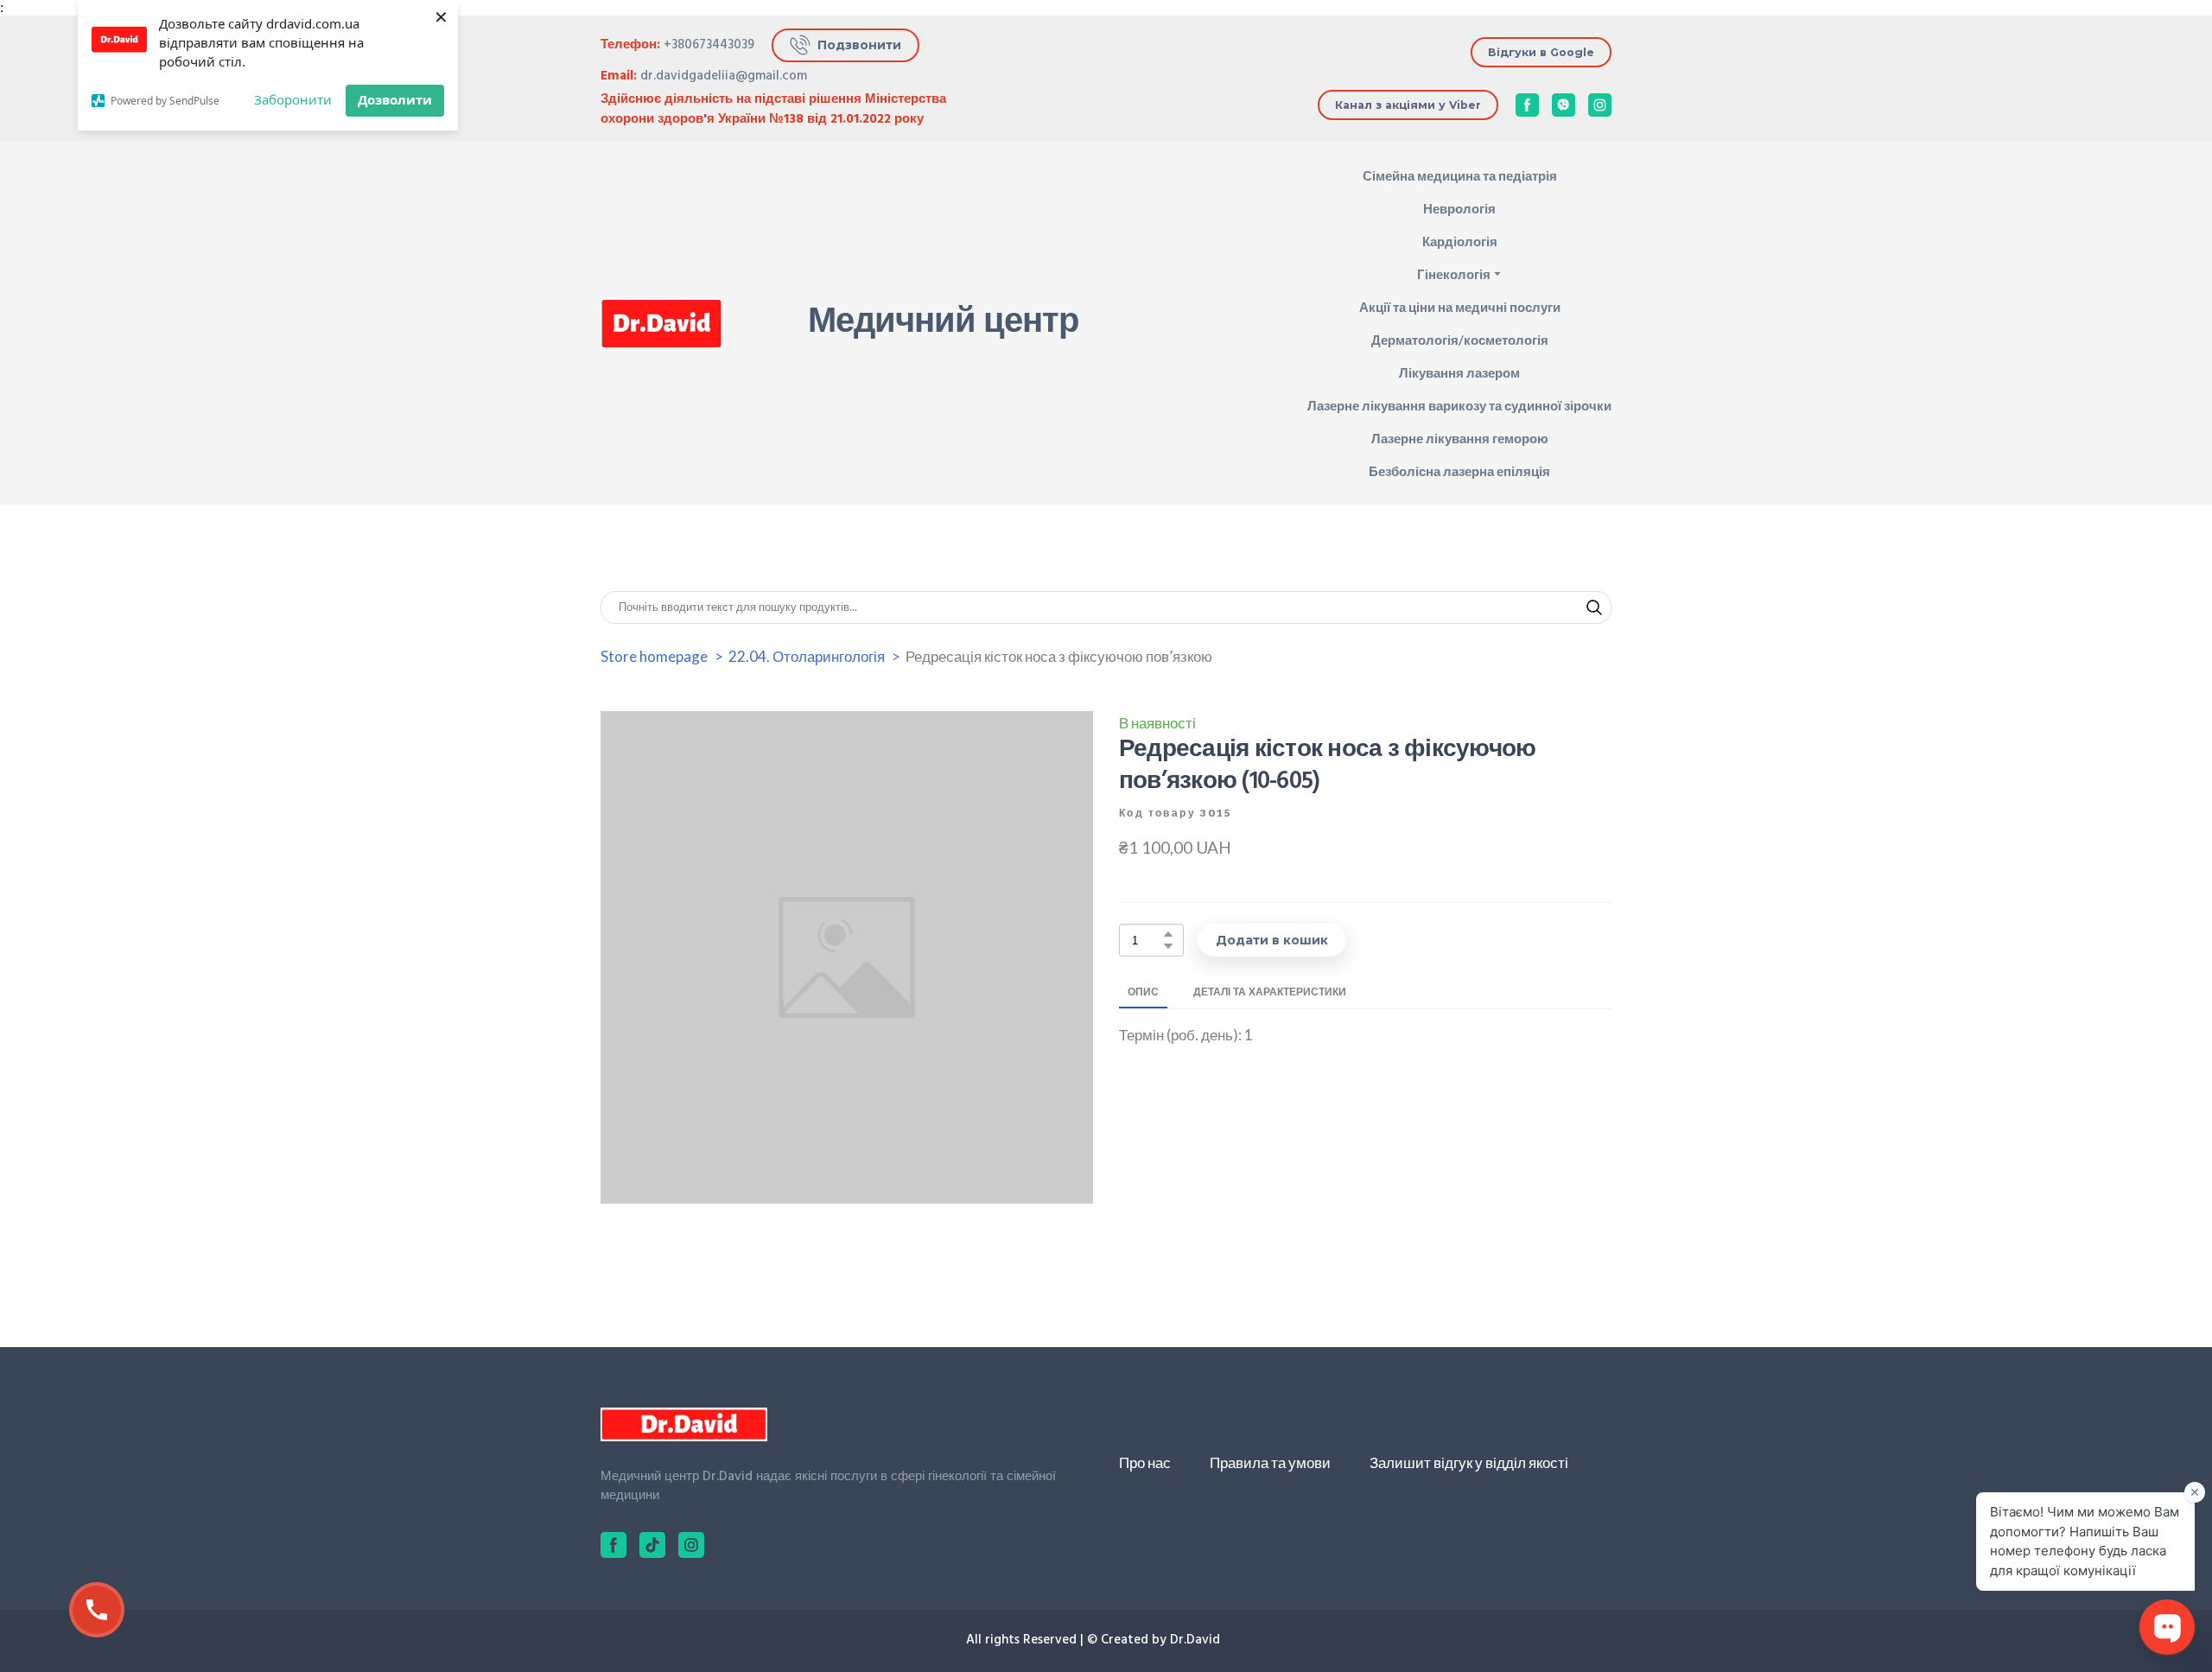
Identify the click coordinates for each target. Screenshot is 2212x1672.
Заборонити (293, 99)
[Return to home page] (661, 324)
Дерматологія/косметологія (1460, 340)
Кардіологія (1460, 241)
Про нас (1145, 1462)
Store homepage (654, 656)
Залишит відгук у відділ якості (1469, 1462)
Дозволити (395, 99)
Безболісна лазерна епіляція (1459, 471)
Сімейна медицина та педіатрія (1460, 175)
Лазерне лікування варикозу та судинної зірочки (1459, 405)
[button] (845, 45)
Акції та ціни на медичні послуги (1460, 307)
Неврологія (1459, 208)
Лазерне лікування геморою (1460, 438)
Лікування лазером (1459, 372)
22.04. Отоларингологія (807, 656)
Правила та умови (1270, 1462)
